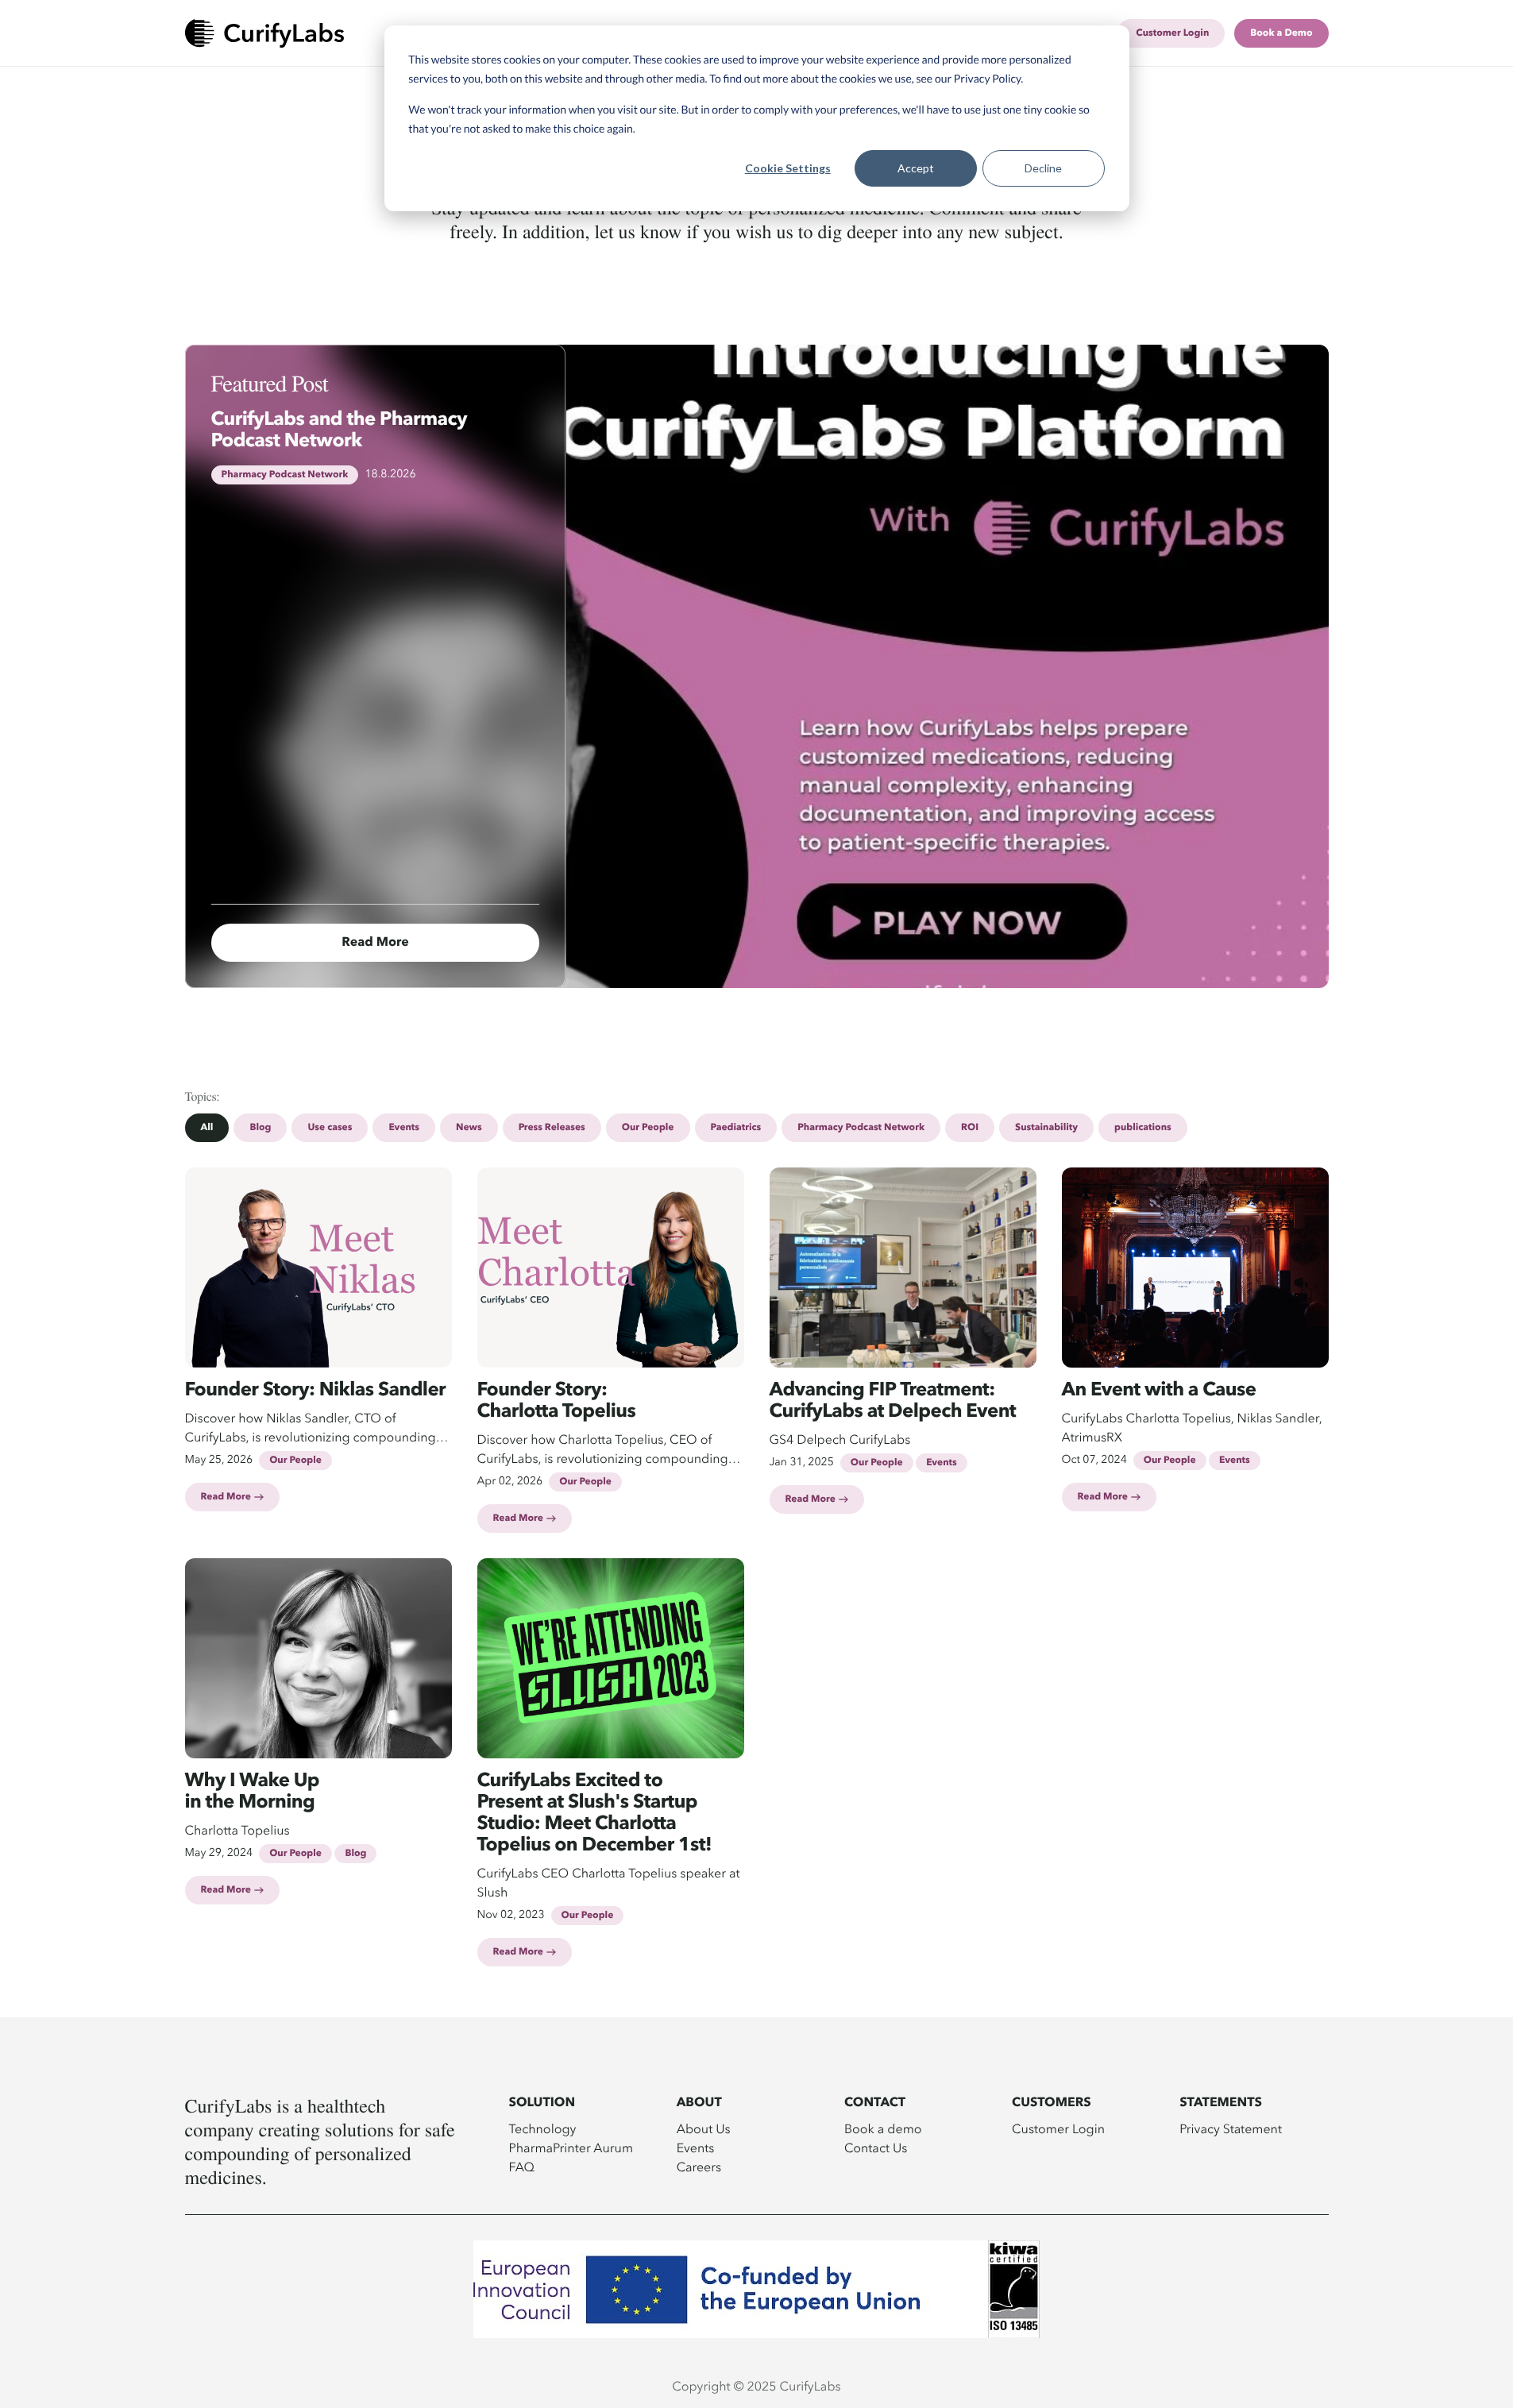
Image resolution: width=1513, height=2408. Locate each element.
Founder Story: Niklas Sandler (316, 1391)
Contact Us (876, 2148)
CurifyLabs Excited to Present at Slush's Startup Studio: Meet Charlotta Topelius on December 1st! (595, 1814)
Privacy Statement (1231, 2128)
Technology (543, 2128)
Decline (1043, 168)
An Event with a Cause (1159, 1391)
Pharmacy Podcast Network (861, 1128)
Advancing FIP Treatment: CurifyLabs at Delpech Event (893, 1401)
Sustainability (1046, 1128)
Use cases (330, 1128)
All (207, 1128)
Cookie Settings (788, 168)
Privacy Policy (988, 78)
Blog (260, 1128)
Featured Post (270, 383)
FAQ (522, 2167)
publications (1143, 1128)
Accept (916, 168)
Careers (699, 2167)
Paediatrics (736, 1128)
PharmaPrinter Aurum (571, 2148)
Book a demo (883, 2128)
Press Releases (552, 1128)
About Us (704, 2128)
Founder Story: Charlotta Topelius (557, 1401)
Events (404, 1128)
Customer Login (1058, 2128)
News (469, 1128)
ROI (970, 1128)
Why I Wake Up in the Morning (253, 1792)
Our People (648, 1128)
